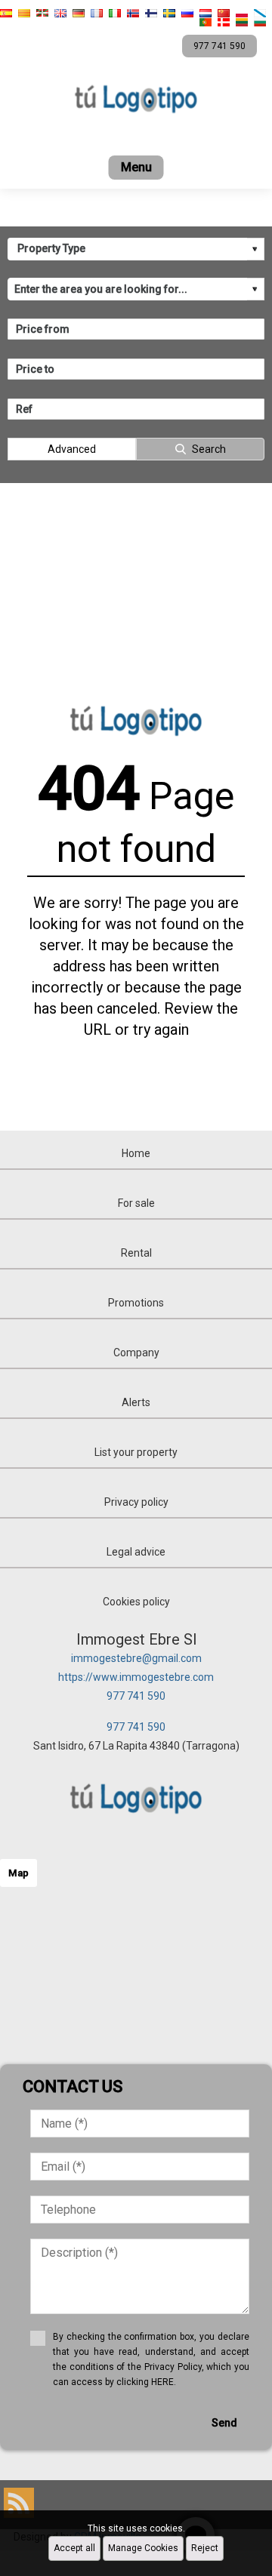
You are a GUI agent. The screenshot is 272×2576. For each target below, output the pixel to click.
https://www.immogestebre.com (136, 1677)
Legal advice (136, 1552)
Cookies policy (136, 1602)
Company (136, 1353)
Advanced (72, 449)
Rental (136, 1253)
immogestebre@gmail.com (136, 1658)
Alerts (136, 1402)
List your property (136, 1452)
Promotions (136, 1303)
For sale (136, 1203)
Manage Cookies (143, 2548)
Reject (205, 2548)
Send (224, 2423)
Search (209, 449)
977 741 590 (136, 1696)
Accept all (74, 2548)
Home (136, 1153)
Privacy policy (136, 1502)
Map (19, 1873)
